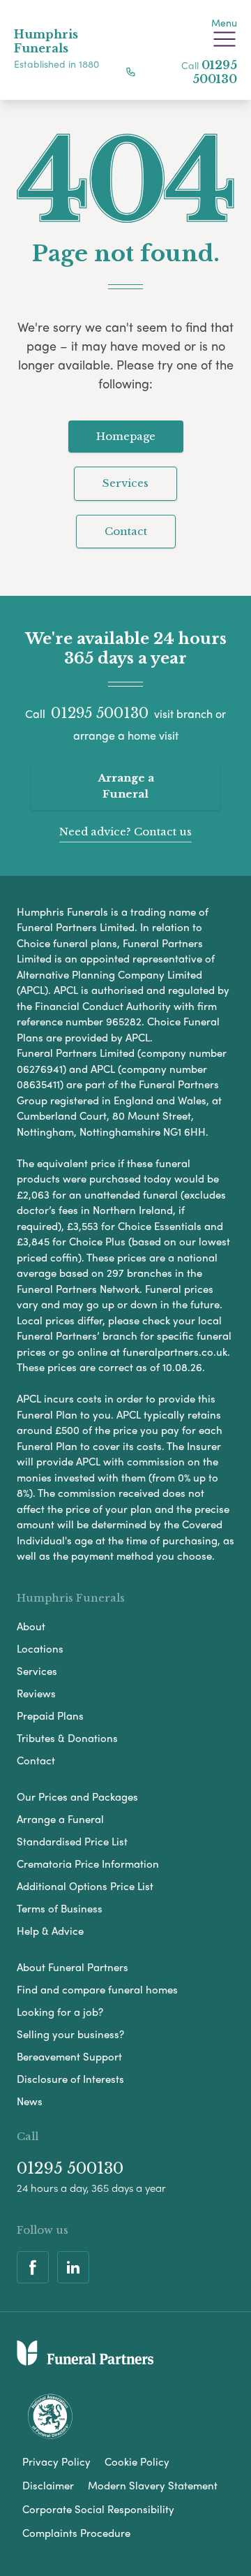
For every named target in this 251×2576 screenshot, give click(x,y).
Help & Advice (50, 1931)
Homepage (126, 436)
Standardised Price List (72, 1841)
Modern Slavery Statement (153, 2485)
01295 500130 (215, 72)
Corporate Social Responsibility (98, 2509)
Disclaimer (48, 2485)
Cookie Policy (137, 2461)
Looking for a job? (60, 2012)
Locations (40, 1648)
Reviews (36, 1693)
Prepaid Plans (50, 1715)
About (31, 1626)
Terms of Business (60, 1908)
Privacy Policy (56, 2461)
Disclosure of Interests (70, 2079)
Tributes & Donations (67, 1738)
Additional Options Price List (85, 1886)
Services (125, 483)
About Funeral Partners (73, 1967)
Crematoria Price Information (88, 1864)
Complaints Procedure (76, 2533)
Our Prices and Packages (77, 1796)
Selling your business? (70, 2034)
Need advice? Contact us (125, 832)
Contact (126, 531)
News (30, 2101)
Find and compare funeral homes (97, 1989)
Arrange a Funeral (126, 786)
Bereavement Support (69, 2056)
